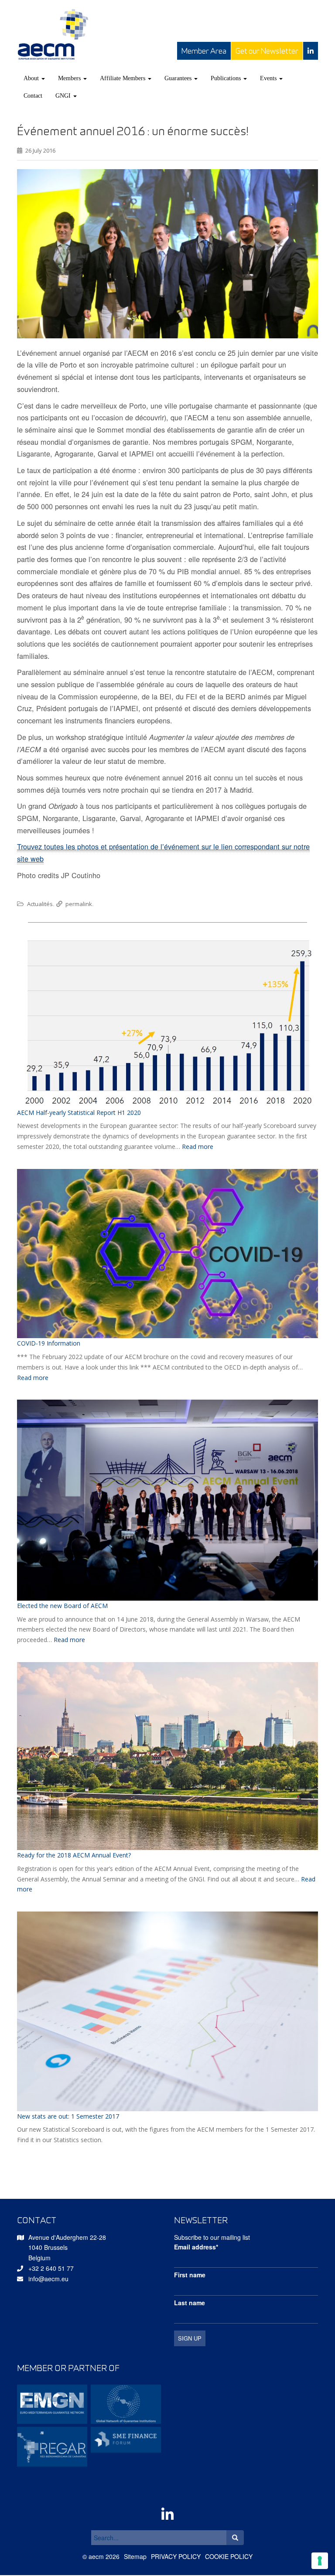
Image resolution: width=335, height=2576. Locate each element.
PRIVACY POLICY (176, 2556)
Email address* (196, 2247)
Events (269, 78)
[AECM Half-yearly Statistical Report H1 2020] (167, 1021)
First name (190, 2275)
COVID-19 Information (49, 1343)
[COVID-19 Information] (167, 1254)
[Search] (235, 2538)
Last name (190, 2303)
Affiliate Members (123, 78)
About (32, 78)
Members (70, 78)
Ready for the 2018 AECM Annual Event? (74, 1855)
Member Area (204, 51)
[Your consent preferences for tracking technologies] (320, 2561)
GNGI (64, 96)
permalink (79, 904)
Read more (198, 1147)
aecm (96, 2556)
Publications (227, 78)
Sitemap (135, 2556)
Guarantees (179, 78)
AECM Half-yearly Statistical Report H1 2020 (79, 1113)
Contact (33, 96)
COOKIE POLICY (229, 2556)
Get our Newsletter (267, 51)
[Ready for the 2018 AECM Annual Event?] (167, 1756)
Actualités (40, 904)
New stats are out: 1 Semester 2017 (68, 2116)
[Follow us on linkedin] (311, 51)
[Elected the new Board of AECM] (167, 1500)
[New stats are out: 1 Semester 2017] (167, 2011)
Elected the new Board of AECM (62, 1606)
